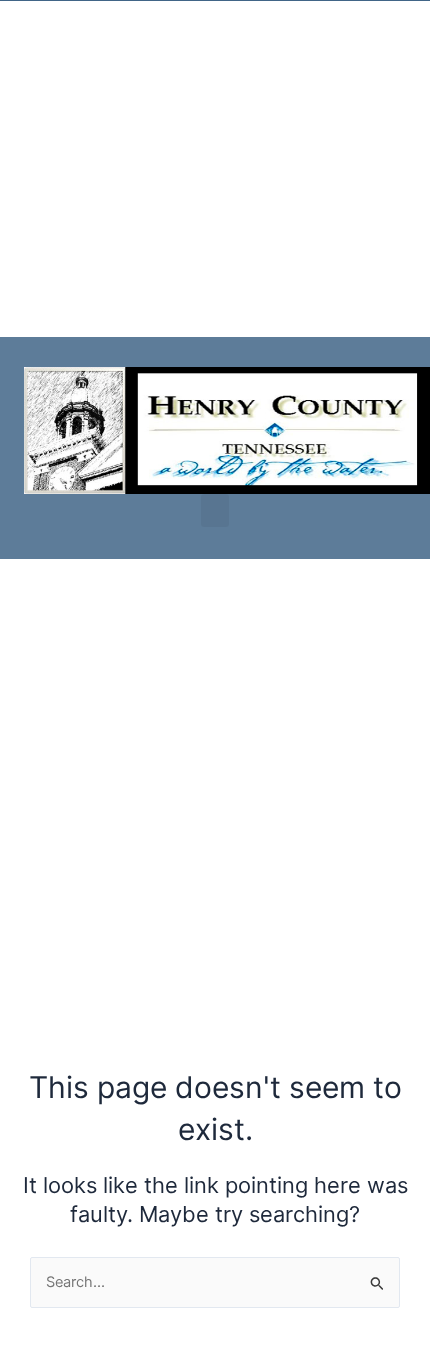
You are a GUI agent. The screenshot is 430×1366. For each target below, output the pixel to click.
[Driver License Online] (21, 291)
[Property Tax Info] (21, 89)
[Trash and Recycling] (21, 224)
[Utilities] (21, 22)
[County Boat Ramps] (21, 156)
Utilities (38, 49)
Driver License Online (86, 318)
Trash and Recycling (81, 251)
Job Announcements (268, 318)
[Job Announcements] (205, 291)
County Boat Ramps (80, 183)
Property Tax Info (71, 116)
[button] (215, 510)
